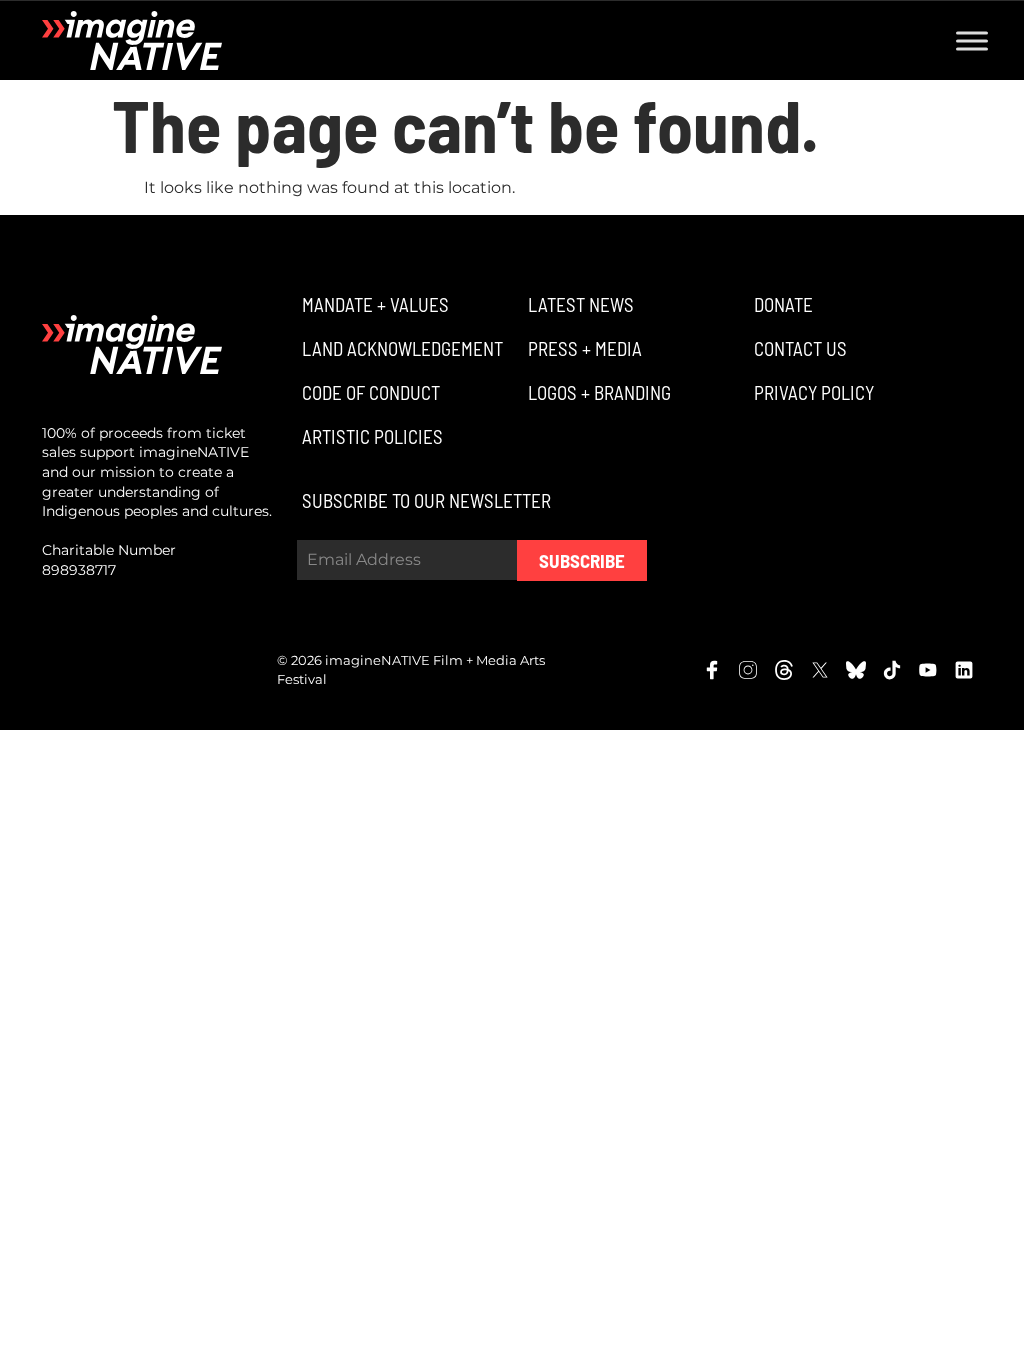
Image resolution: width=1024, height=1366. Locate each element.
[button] (373, 304)
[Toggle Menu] (972, 40)
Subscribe (582, 560)
